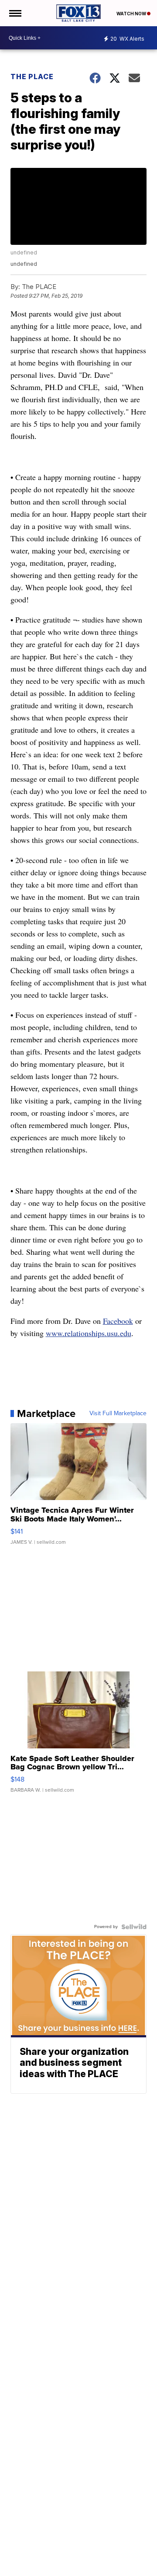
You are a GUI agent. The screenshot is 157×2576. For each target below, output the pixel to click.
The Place (32, 77)
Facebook (118, 1321)
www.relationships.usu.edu (89, 1333)
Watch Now (132, 14)
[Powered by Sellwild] (134, 1927)
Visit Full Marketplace (118, 1413)
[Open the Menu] (15, 13)
